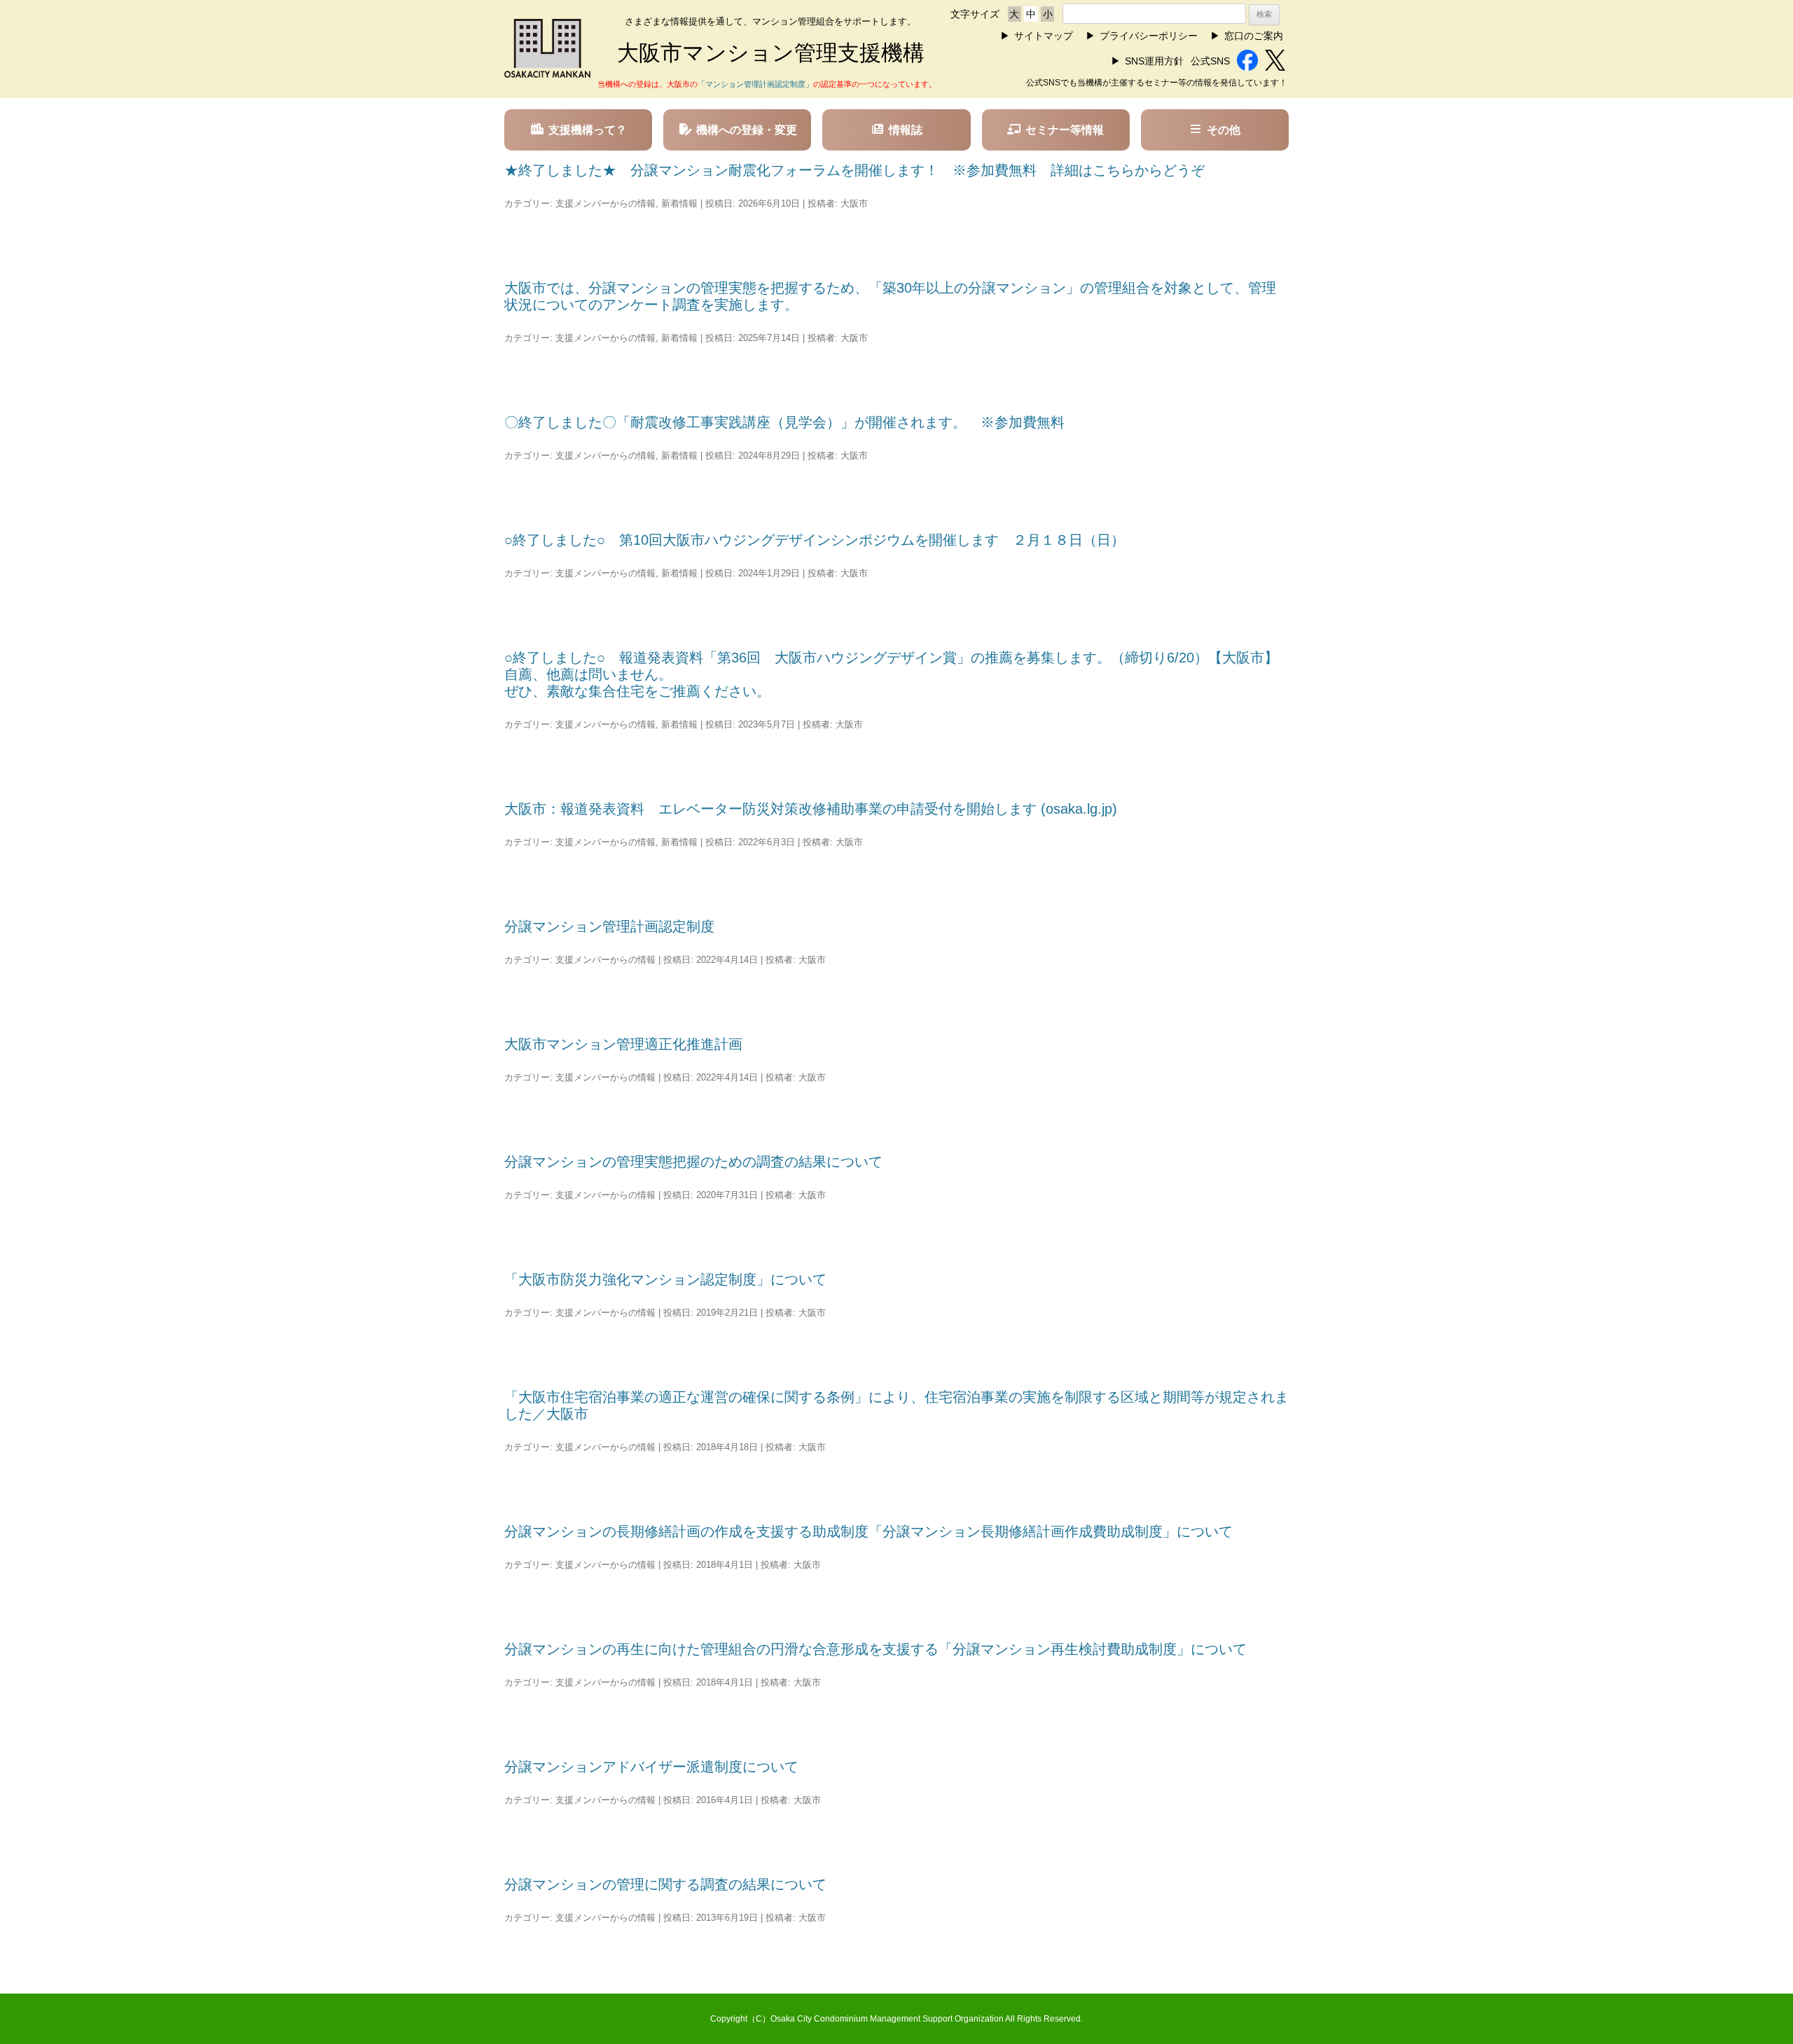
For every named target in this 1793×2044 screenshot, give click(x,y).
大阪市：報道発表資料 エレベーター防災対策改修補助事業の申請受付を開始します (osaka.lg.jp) (811, 809)
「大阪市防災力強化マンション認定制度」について (665, 1279)
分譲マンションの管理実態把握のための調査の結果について (693, 1162)
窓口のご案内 (1254, 36)
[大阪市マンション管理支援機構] (547, 74)
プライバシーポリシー (1149, 36)
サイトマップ (1044, 36)
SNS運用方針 (1154, 61)
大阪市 (854, 203)
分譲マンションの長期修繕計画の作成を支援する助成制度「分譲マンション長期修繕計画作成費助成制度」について (868, 1531)
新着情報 (679, 203)
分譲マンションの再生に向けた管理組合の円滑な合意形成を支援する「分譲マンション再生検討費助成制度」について (875, 1649)
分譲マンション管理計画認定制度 (609, 926)
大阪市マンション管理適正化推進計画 (623, 1044)
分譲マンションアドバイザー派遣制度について (651, 1767)
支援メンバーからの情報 (605, 203)
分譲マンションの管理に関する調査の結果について (665, 1884)
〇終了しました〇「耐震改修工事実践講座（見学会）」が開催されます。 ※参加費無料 (784, 422)
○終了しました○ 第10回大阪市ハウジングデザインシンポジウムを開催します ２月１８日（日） (815, 540)
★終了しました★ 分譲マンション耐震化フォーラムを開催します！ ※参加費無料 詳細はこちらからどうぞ (854, 170)
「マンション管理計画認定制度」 (755, 84)
